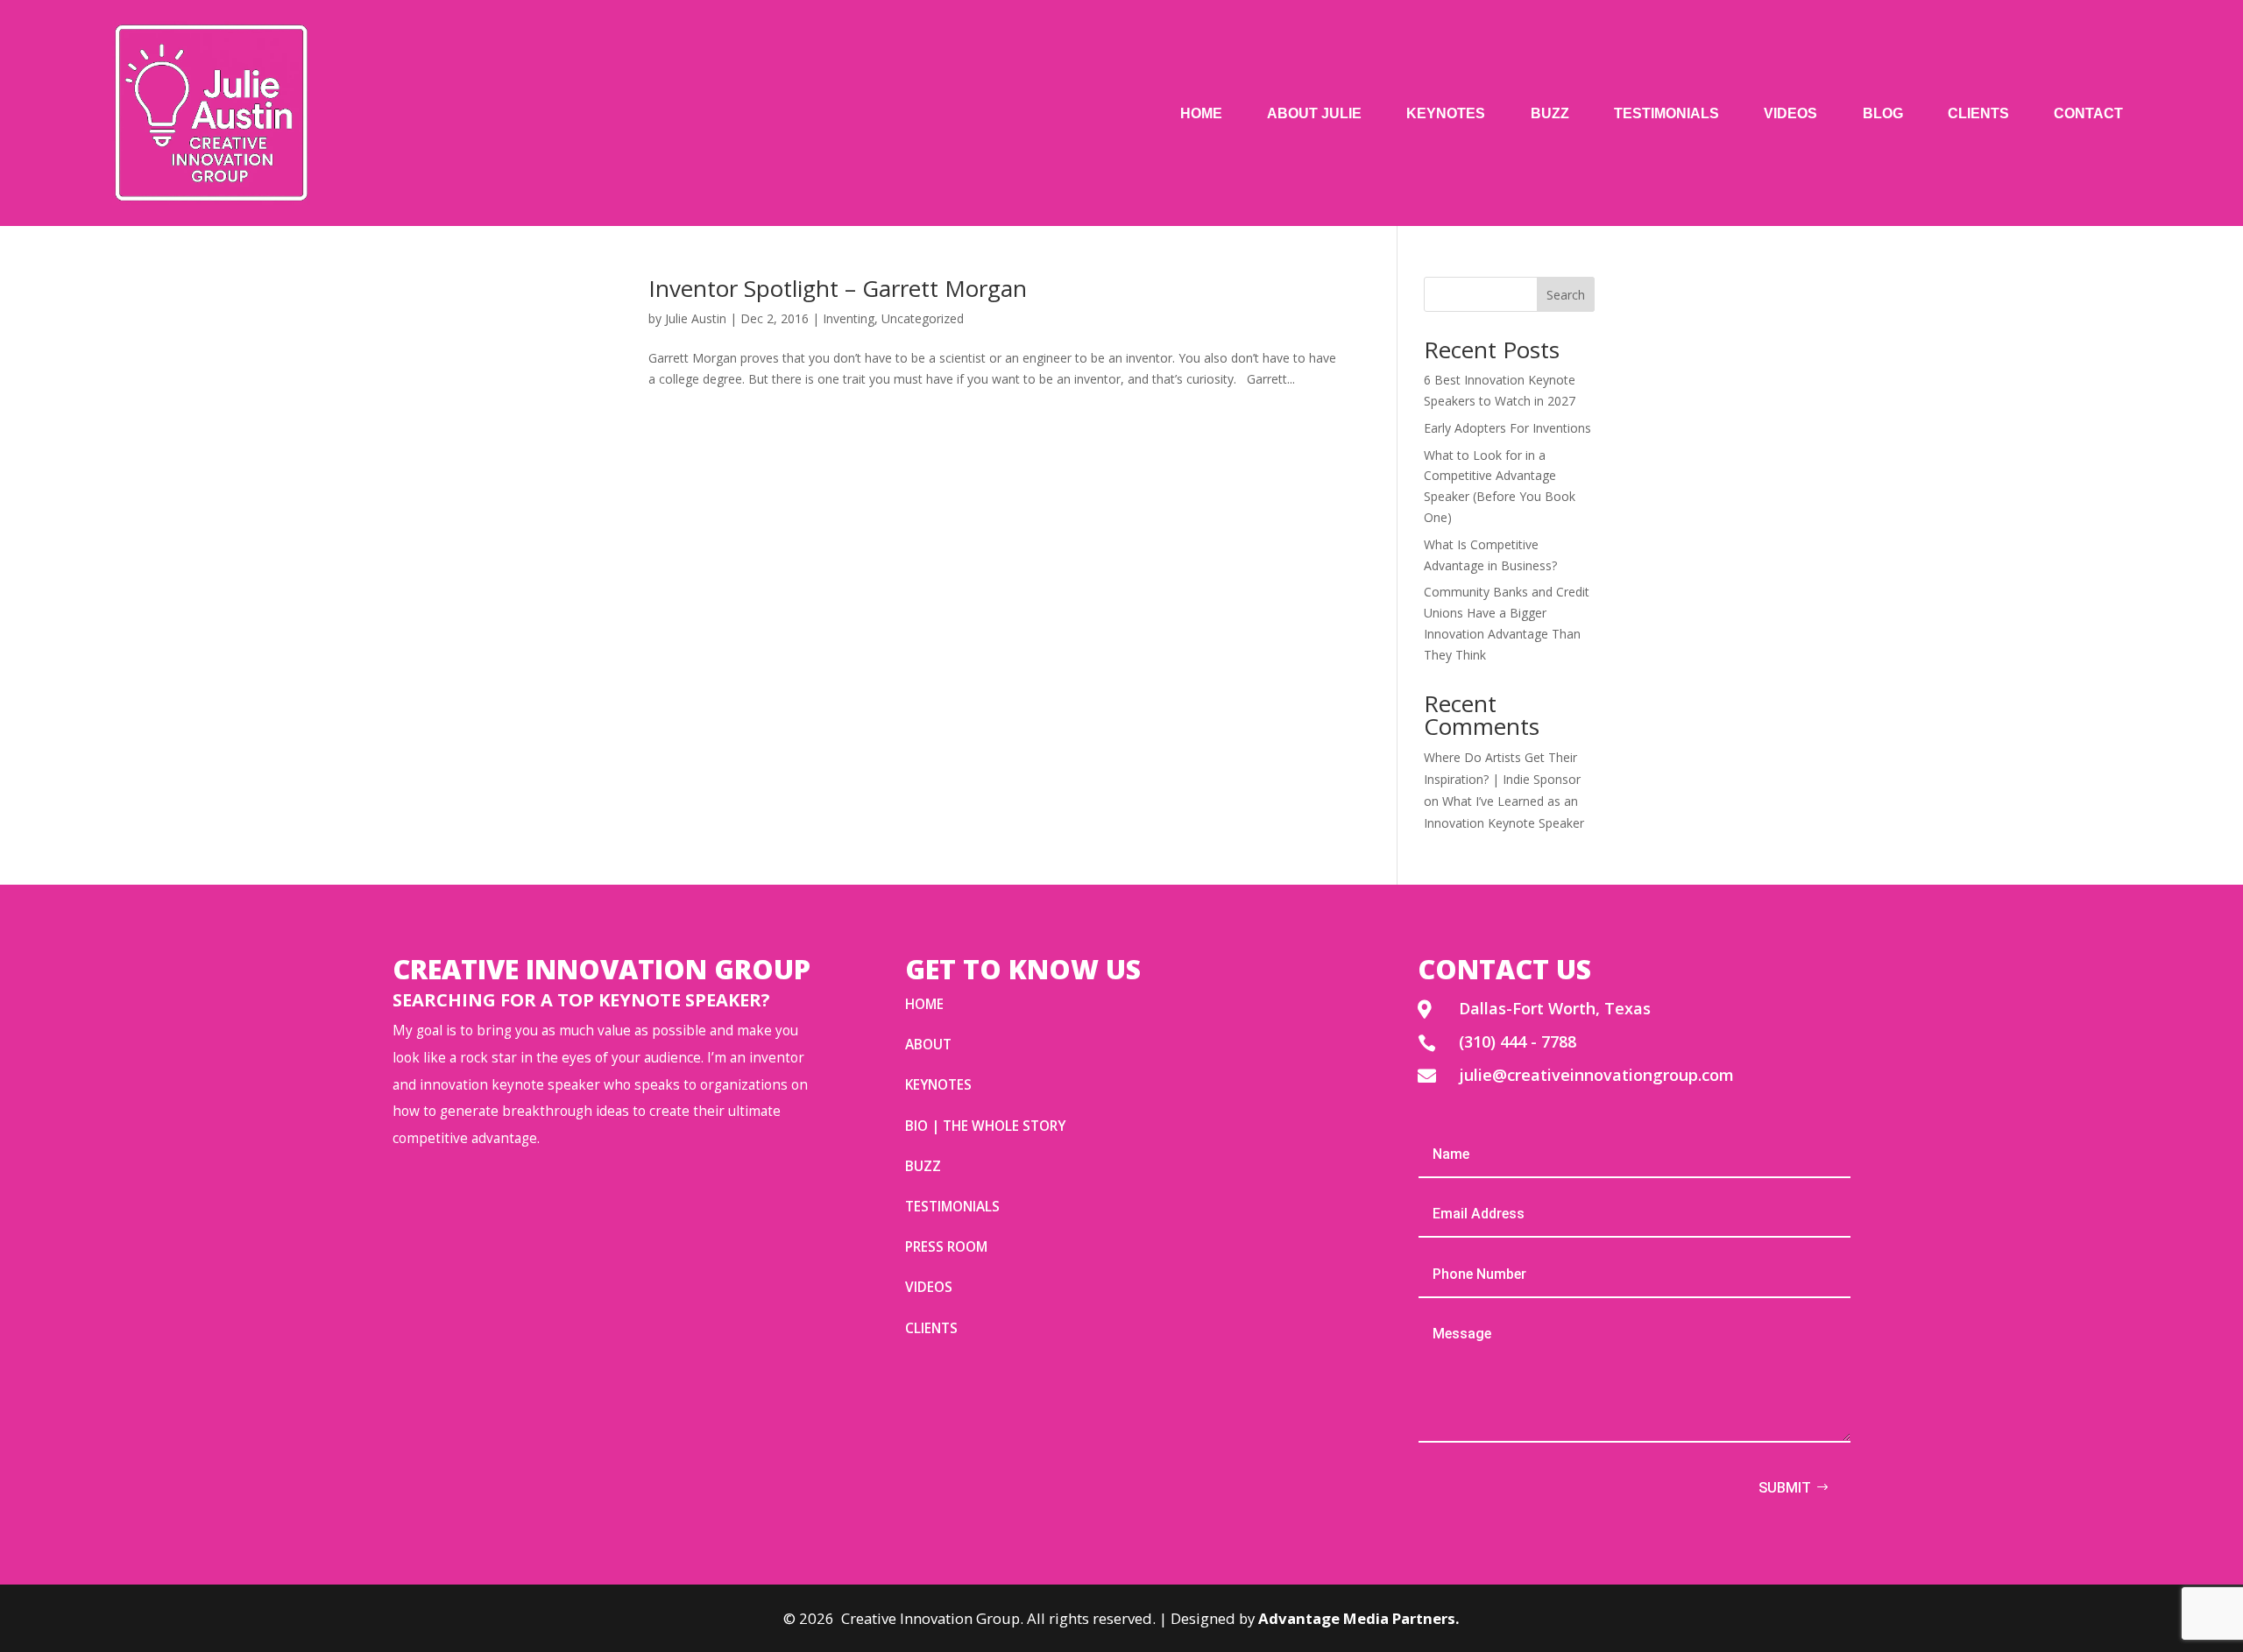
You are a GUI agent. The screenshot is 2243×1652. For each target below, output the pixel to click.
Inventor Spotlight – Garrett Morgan (838, 288)
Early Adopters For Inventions (1507, 428)
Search (1566, 295)
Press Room (946, 1247)
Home (1201, 113)
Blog (1883, 113)
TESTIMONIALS (952, 1207)
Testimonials (1666, 113)
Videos (1790, 113)
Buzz (1550, 113)
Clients (1978, 113)
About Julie (1314, 113)
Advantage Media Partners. (1359, 1618)
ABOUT (928, 1045)
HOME (924, 1004)
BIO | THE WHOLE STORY (985, 1126)
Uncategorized (923, 318)
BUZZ (923, 1166)
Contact (2088, 113)
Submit (1785, 1488)
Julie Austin (696, 318)
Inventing (849, 318)
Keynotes (1446, 113)
